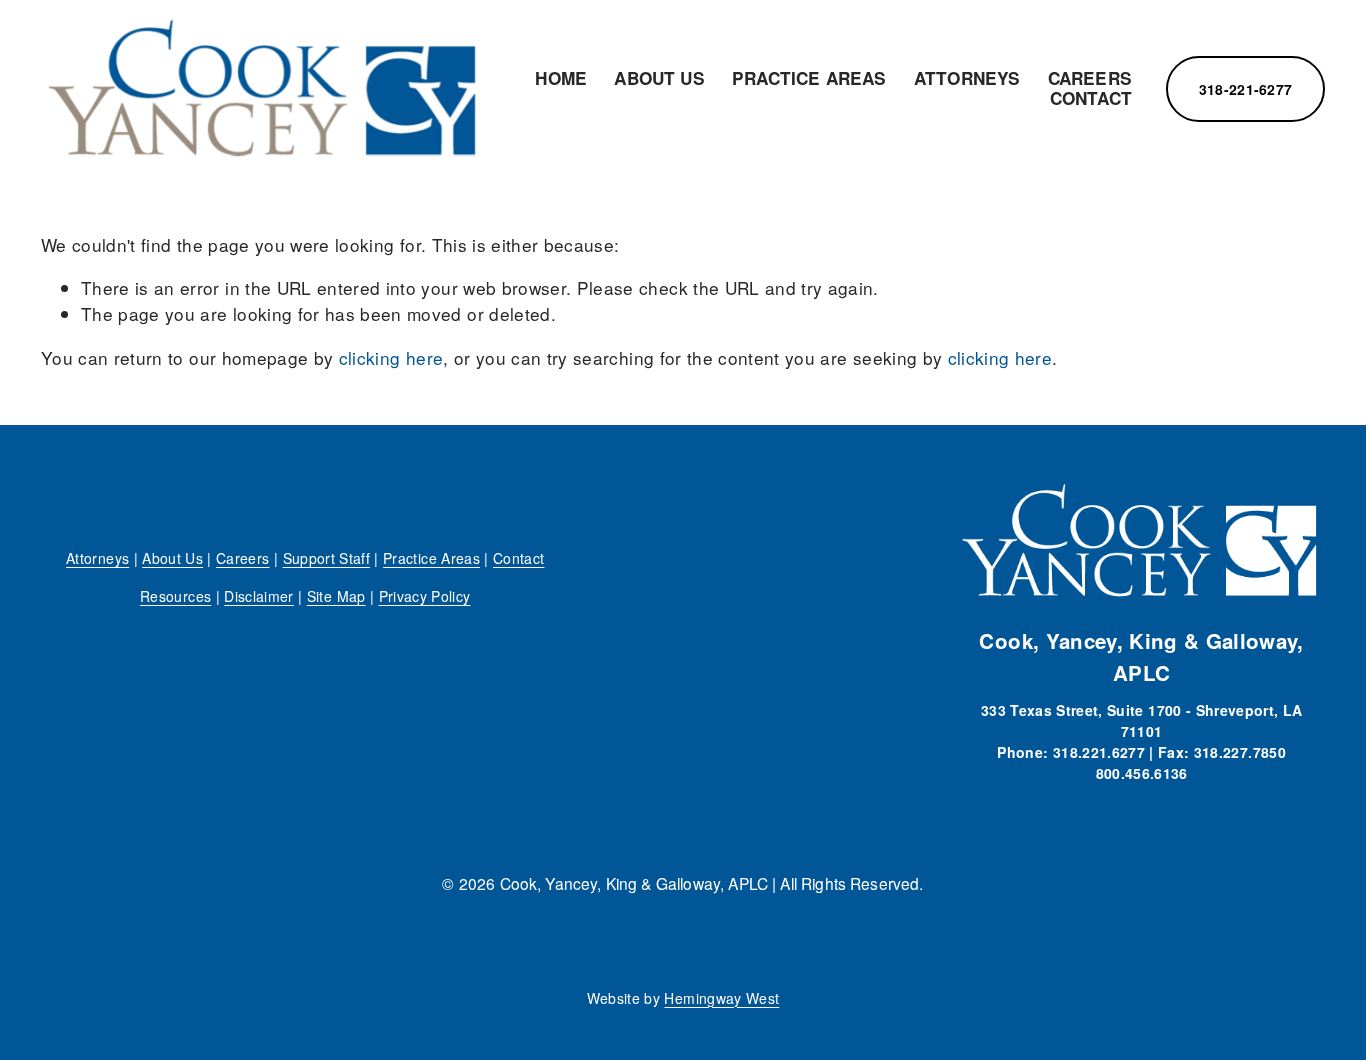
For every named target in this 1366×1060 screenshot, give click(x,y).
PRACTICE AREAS (809, 78)
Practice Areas (431, 558)
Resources (175, 596)
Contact (518, 558)
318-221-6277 (1245, 89)
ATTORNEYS (967, 78)
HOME (561, 78)
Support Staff (327, 558)
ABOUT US (659, 78)
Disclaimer (258, 596)
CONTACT (1091, 99)
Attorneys (97, 558)
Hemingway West (721, 998)
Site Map (336, 596)
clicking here (391, 357)
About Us (172, 558)
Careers (242, 558)
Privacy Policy (425, 596)
